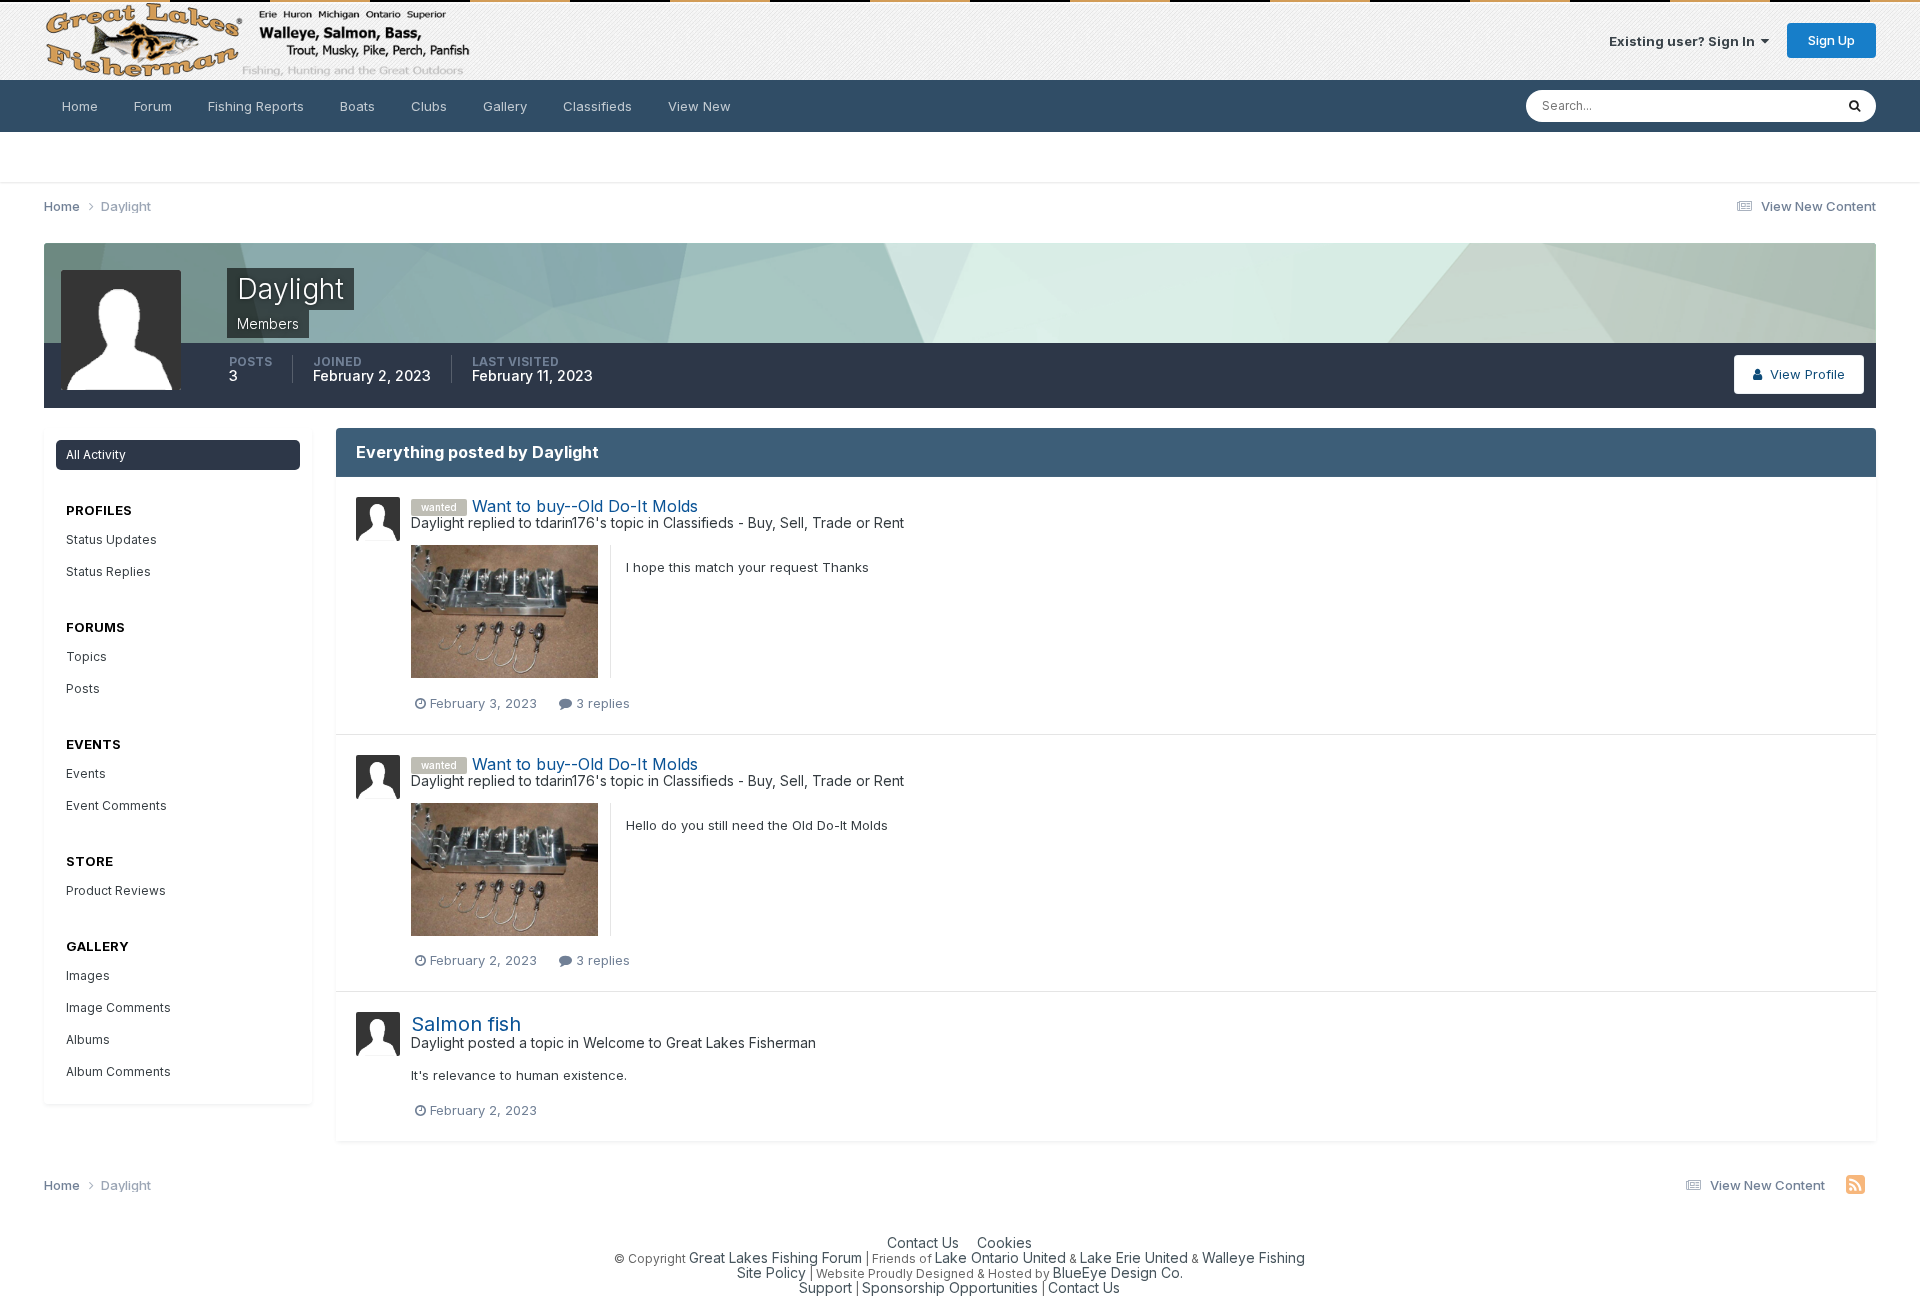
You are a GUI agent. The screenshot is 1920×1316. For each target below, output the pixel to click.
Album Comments (118, 1071)
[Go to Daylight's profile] (378, 519)
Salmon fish (466, 1024)
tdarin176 (565, 522)
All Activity (96, 454)
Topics (86, 656)
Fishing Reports (256, 106)
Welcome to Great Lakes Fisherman (699, 1042)
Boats (357, 106)
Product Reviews (116, 890)
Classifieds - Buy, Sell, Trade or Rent (783, 522)
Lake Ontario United (1000, 1257)
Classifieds (597, 106)
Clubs (429, 106)
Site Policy (771, 1272)
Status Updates (1760, 105)
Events (86, 773)
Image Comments (118, 1007)
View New (699, 106)
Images (88, 975)
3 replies (601, 703)
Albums (88, 1039)
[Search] (1854, 106)
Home (80, 106)
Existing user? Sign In (1685, 41)
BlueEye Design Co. (1118, 1272)
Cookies (1004, 1242)
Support (825, 1287)
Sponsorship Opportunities (950, 1287)
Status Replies (108, 571)
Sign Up (1831, 40)
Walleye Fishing (1253, 1257)
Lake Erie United (1134, 1257)
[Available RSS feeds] (1855, 1185)
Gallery (505, 106)
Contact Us (923, 1242)
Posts (83, 688)
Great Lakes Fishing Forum (775, 1257)
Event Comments (116, 805)
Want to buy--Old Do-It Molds (585, 506)
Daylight (437, 522)
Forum (153, 106)
